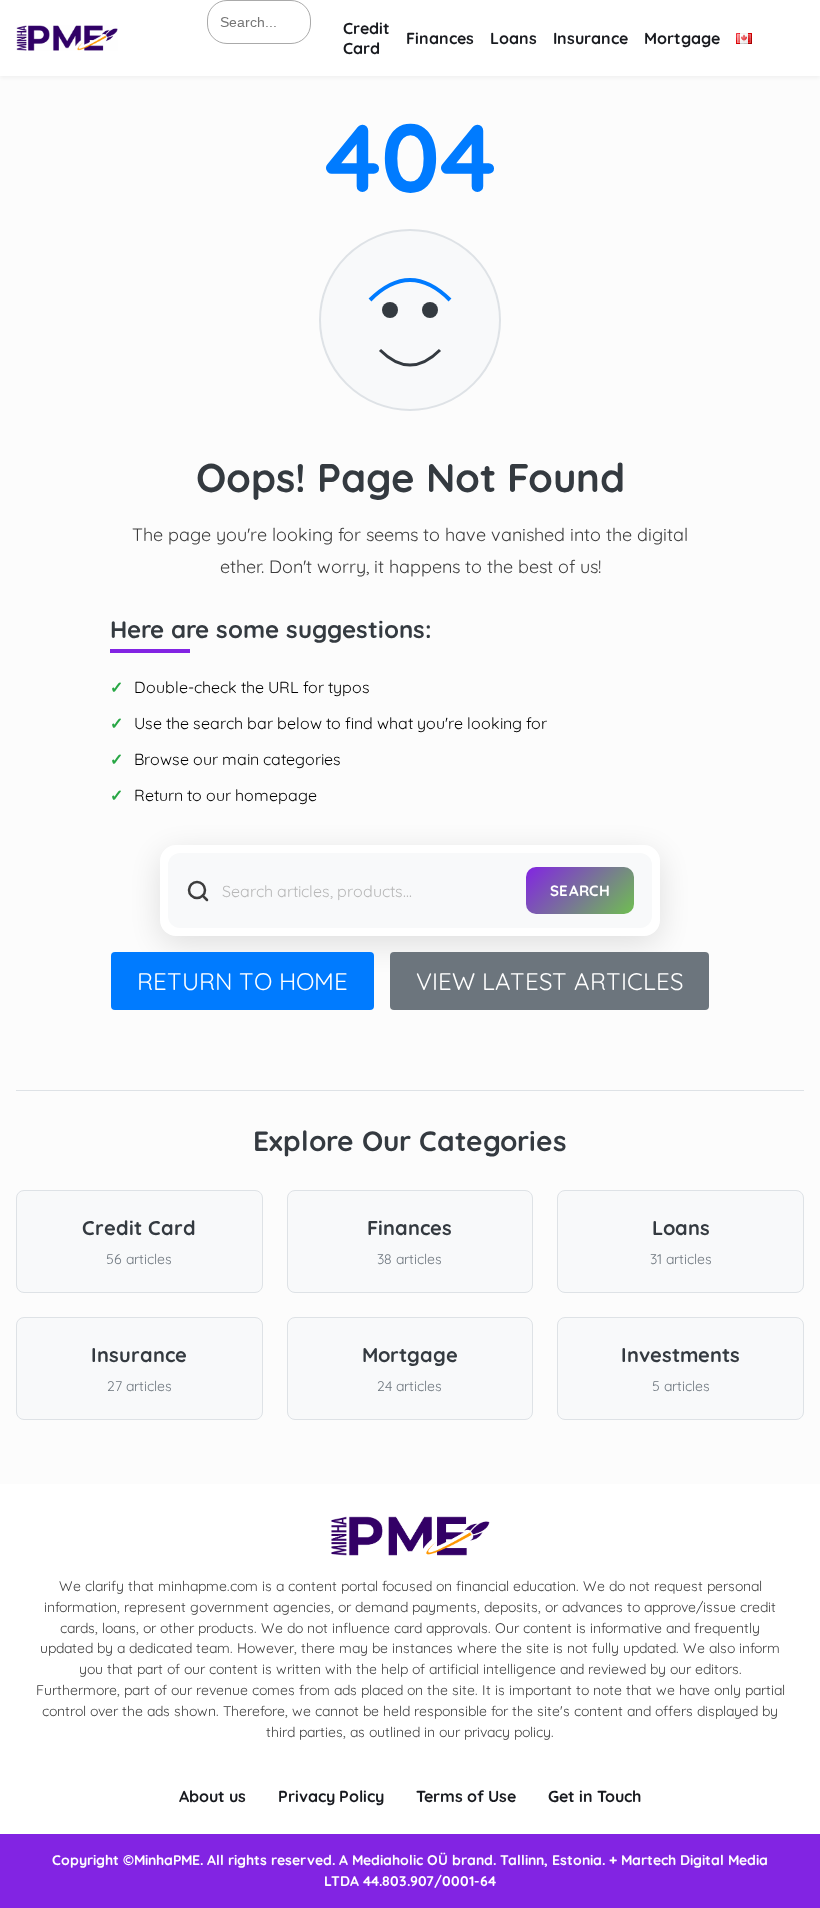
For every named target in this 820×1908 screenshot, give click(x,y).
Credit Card (366, 38)
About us (212, 1796)
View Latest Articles (549, 981)
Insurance (590, 38)
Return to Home (242, 981)
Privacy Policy (331, 1796)
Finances (440, 38)
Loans (513, 38)
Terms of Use (466, 1796)
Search (580, 890)
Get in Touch (594, 1796)
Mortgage (682, 38)
